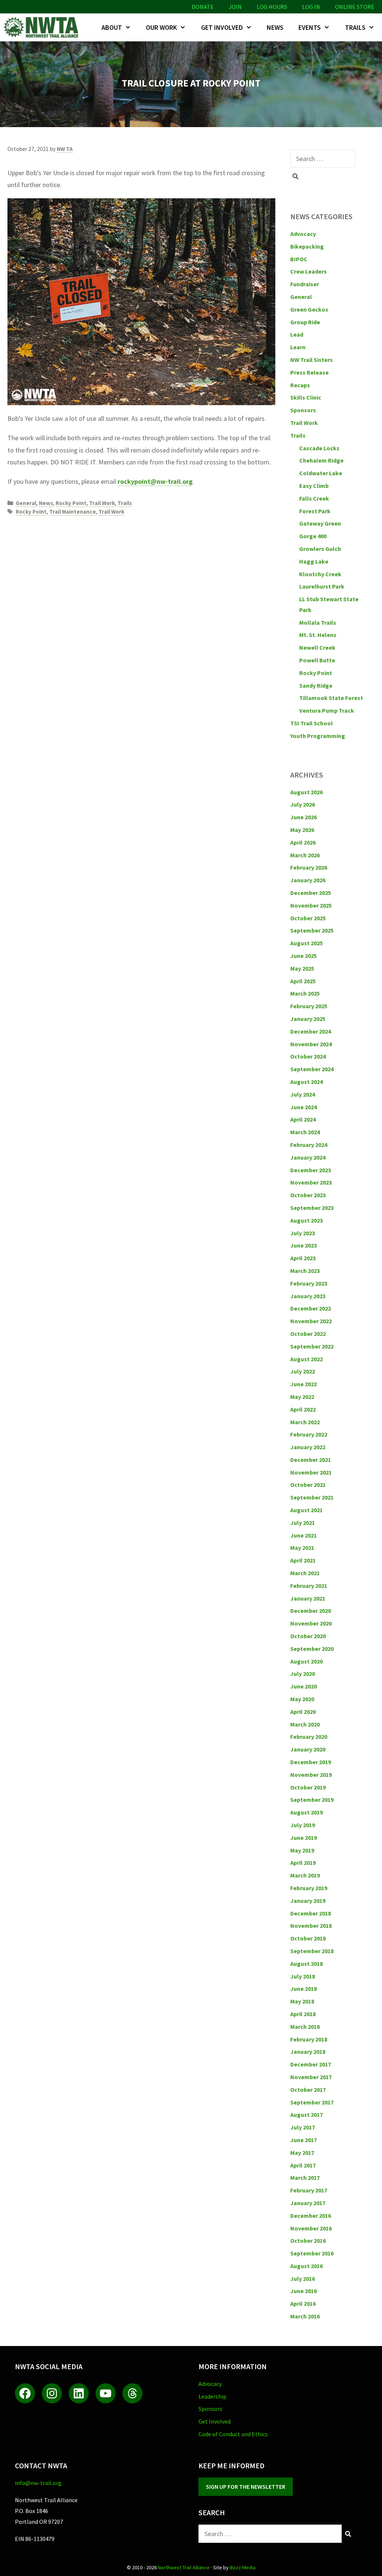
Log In (311, 7)
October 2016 (308, 2241)
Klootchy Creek (320, 574)
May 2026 (302, 830)
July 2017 (303, 2127)
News (275, 27)
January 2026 (308, 880)
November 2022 (311, 1321)
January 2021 (308, 1598)
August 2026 (306, 792)
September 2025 (312, 930)
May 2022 (302, 1397)
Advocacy (303, 234)
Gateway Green (320, 523)
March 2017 (305, 2178)
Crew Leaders (309, 271)
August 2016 (306, 2266)
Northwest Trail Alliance (184, 2567)
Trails (355, 27)
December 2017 (311, 2064)
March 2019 (305, 1875)
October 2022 (308, 1334)
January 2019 (308, 1901)
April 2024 (303, 1119)
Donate (203, 7)
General (26, 503)
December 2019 (311, 1762)
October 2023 (308, 1195)
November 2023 (311, 1182)
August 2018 (306, 1964)
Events (310, 27)
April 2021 (303, 1560)
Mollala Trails (318, 622)
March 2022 (305, 1422)
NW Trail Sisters (311, 360)
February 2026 (309, 867)
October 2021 (308, 1485)
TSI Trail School (311, 723)
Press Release (309, 372)
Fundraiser (305, 284)
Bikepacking (307, 246)
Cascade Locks (319, 448)
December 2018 (311, 1913)
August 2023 (306, 1220)
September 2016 (312, 2253)
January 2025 (308, 1019)
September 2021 (312, 1497)
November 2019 (311, 1775)
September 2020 (312, 1649)
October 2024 (308, 1056)
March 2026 (305, 855)
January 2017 (308, 2203)
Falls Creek (314, 498)
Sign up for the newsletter (246, 2487)
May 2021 (302, 1548)
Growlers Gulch (320, 549)
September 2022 (312, 1346)
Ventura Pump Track (327, 710)
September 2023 (312, 1208)
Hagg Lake (314, 561)
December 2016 (311, 2216)
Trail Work (102, 503)
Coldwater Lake (321, 473)
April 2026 (303, 842)
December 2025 (311, 893)
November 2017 (311, 2077)
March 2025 (305, 993)
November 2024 (311, 1044)
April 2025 (303, 981)
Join (235, 7)
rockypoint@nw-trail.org (155, 481)
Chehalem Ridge (321, 460)
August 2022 (306, 1359)
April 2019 (303, 1863)
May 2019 (302, 1850)
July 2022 (303, 1371)
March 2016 (305, 2316)
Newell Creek (317, 647)
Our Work (161, 27)
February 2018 (309, 2039)
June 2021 (303, 1535)
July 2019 (303, 1825)
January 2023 (308, 1296)
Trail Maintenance (73, 512)
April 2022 (303, 1409)
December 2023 (311, 1170)
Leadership (212, 2396)
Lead (297, 334)
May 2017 (302, 2153)
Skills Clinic (306, 397)
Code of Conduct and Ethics (233, 2434)
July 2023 (303, 1233)
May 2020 (302, 1699)
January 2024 (308, 1157)
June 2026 (303, 817)
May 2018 (302, 2001)
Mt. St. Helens (318, 635)
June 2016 (303, 2291)
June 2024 (303, 1107)
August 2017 (306, 2115)
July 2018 (303, 1976)
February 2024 (309, 1145)
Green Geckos (309, 309)
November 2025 (311, 905)
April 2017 (303, 2165)
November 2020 (311, 1623)
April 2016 (303, 2304)
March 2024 (305, 1132)
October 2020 (308, 1636)
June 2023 (303, 1245)
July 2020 (303, 1674)
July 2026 (303, 804)
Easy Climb (314, 486)
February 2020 (309, 1737)
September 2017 (312, 2102)
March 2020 (305, 1724)
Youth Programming (318, 736)
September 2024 (312, 1069)
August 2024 (306, 1082)
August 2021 (306, 1510)
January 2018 (308, 2052)
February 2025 (309, 1006)
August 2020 (306, 1661)
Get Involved (222, 27)
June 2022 (303, 1384)
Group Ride (305, 322)
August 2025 (306, 943)
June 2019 (303, 1838)
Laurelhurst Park (322, 586)
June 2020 (303, 1686)
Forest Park (315, 511)
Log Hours (272, 7)
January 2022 (308, 1447)
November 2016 (311, 2228)
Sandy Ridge (316, 685)
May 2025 (302, 968)
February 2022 (309, 1434)
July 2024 (303, 1094)
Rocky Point (71, 503)
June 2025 (303, 956)
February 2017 (309, 2190)
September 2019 (312, 1800)
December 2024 (311, 1031)
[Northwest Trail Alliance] (43, 27)
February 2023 (309, 1283)
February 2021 (309, 1586)
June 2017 (303, 2140)
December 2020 (311, 1611)
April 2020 (303, 1712)
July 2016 (303, 2279)
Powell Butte (317, 660)
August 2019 (306, 1812)
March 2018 (305, 2027)
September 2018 (312, 1951)
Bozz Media (243, 2567)
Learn (298, 347)
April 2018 (303, 2014)
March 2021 (305, 1573)
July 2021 (303, 1523)
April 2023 (303, 1258)
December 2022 (311, 1308)
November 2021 (311, 1472)
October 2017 (308, 2090)
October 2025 (308, 918)
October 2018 (308, 1938)
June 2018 (303, 1989)
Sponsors (303, 410)
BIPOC (299, 259)
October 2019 (308, 1787)
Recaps (300, 385)
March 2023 (305, 1271)
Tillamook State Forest (331, 698)
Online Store (355, 7)
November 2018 (311, 1926)
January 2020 (308, 1749)
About (112, 27)
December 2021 (311, 1460)
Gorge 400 (313, 536)
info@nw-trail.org (38, 2483)
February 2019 (309, 1888)
